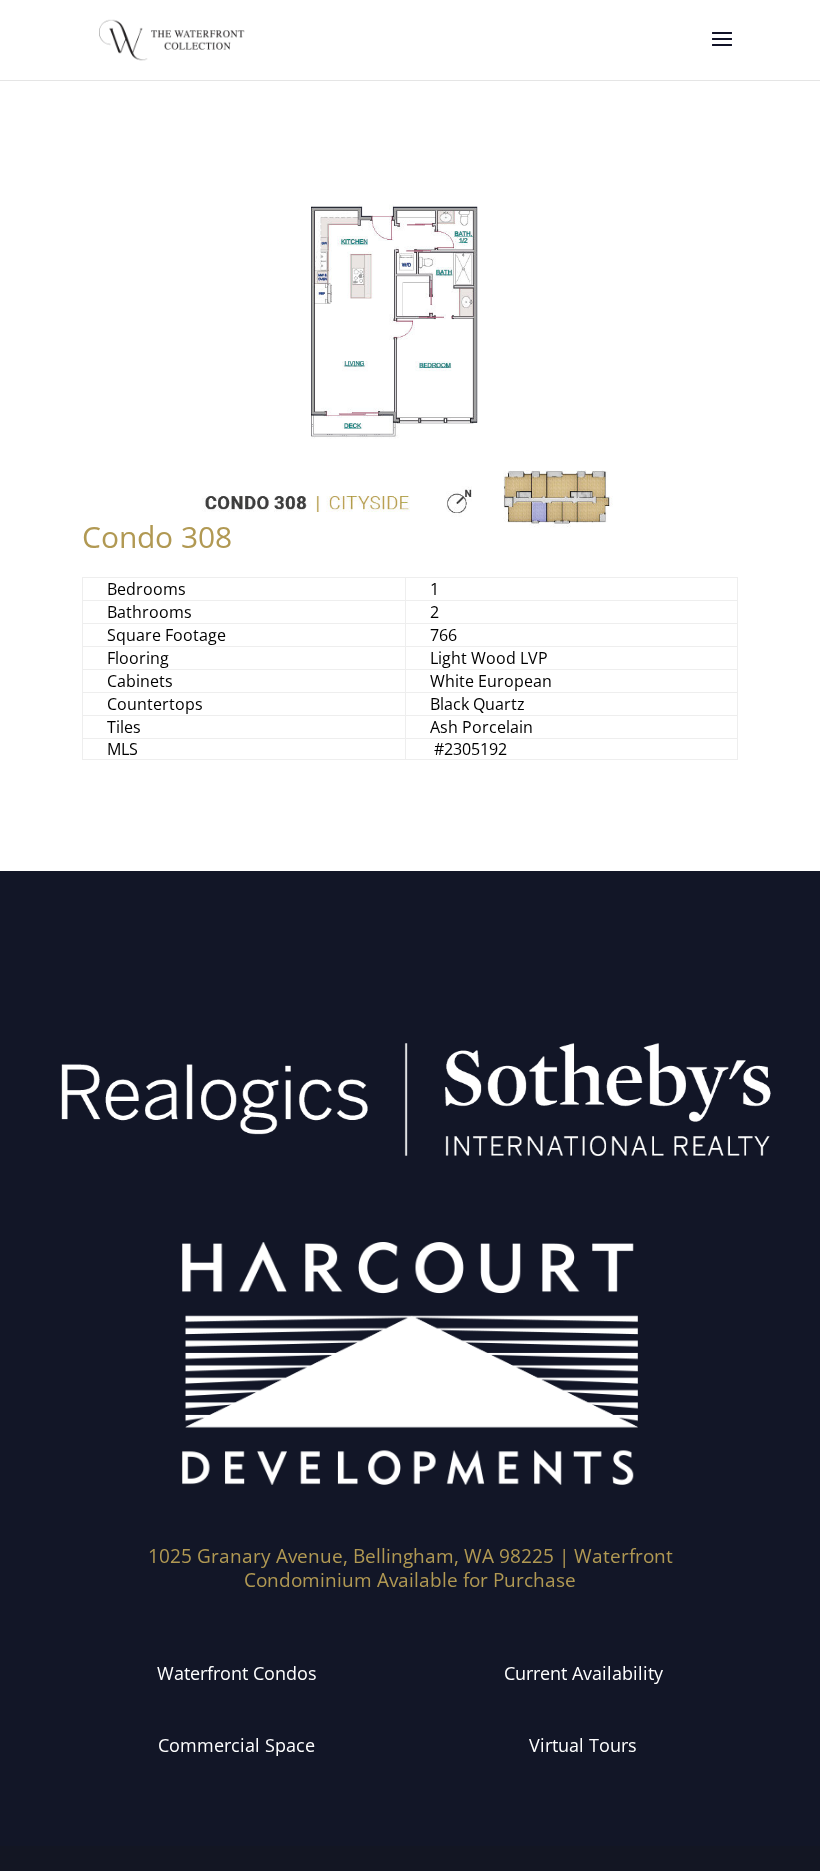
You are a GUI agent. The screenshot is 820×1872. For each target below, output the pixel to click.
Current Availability (583, 1673)
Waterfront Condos (237, 1673)
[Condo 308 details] (410, 526)
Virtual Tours (583, 1745)
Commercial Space (236, 1745)
